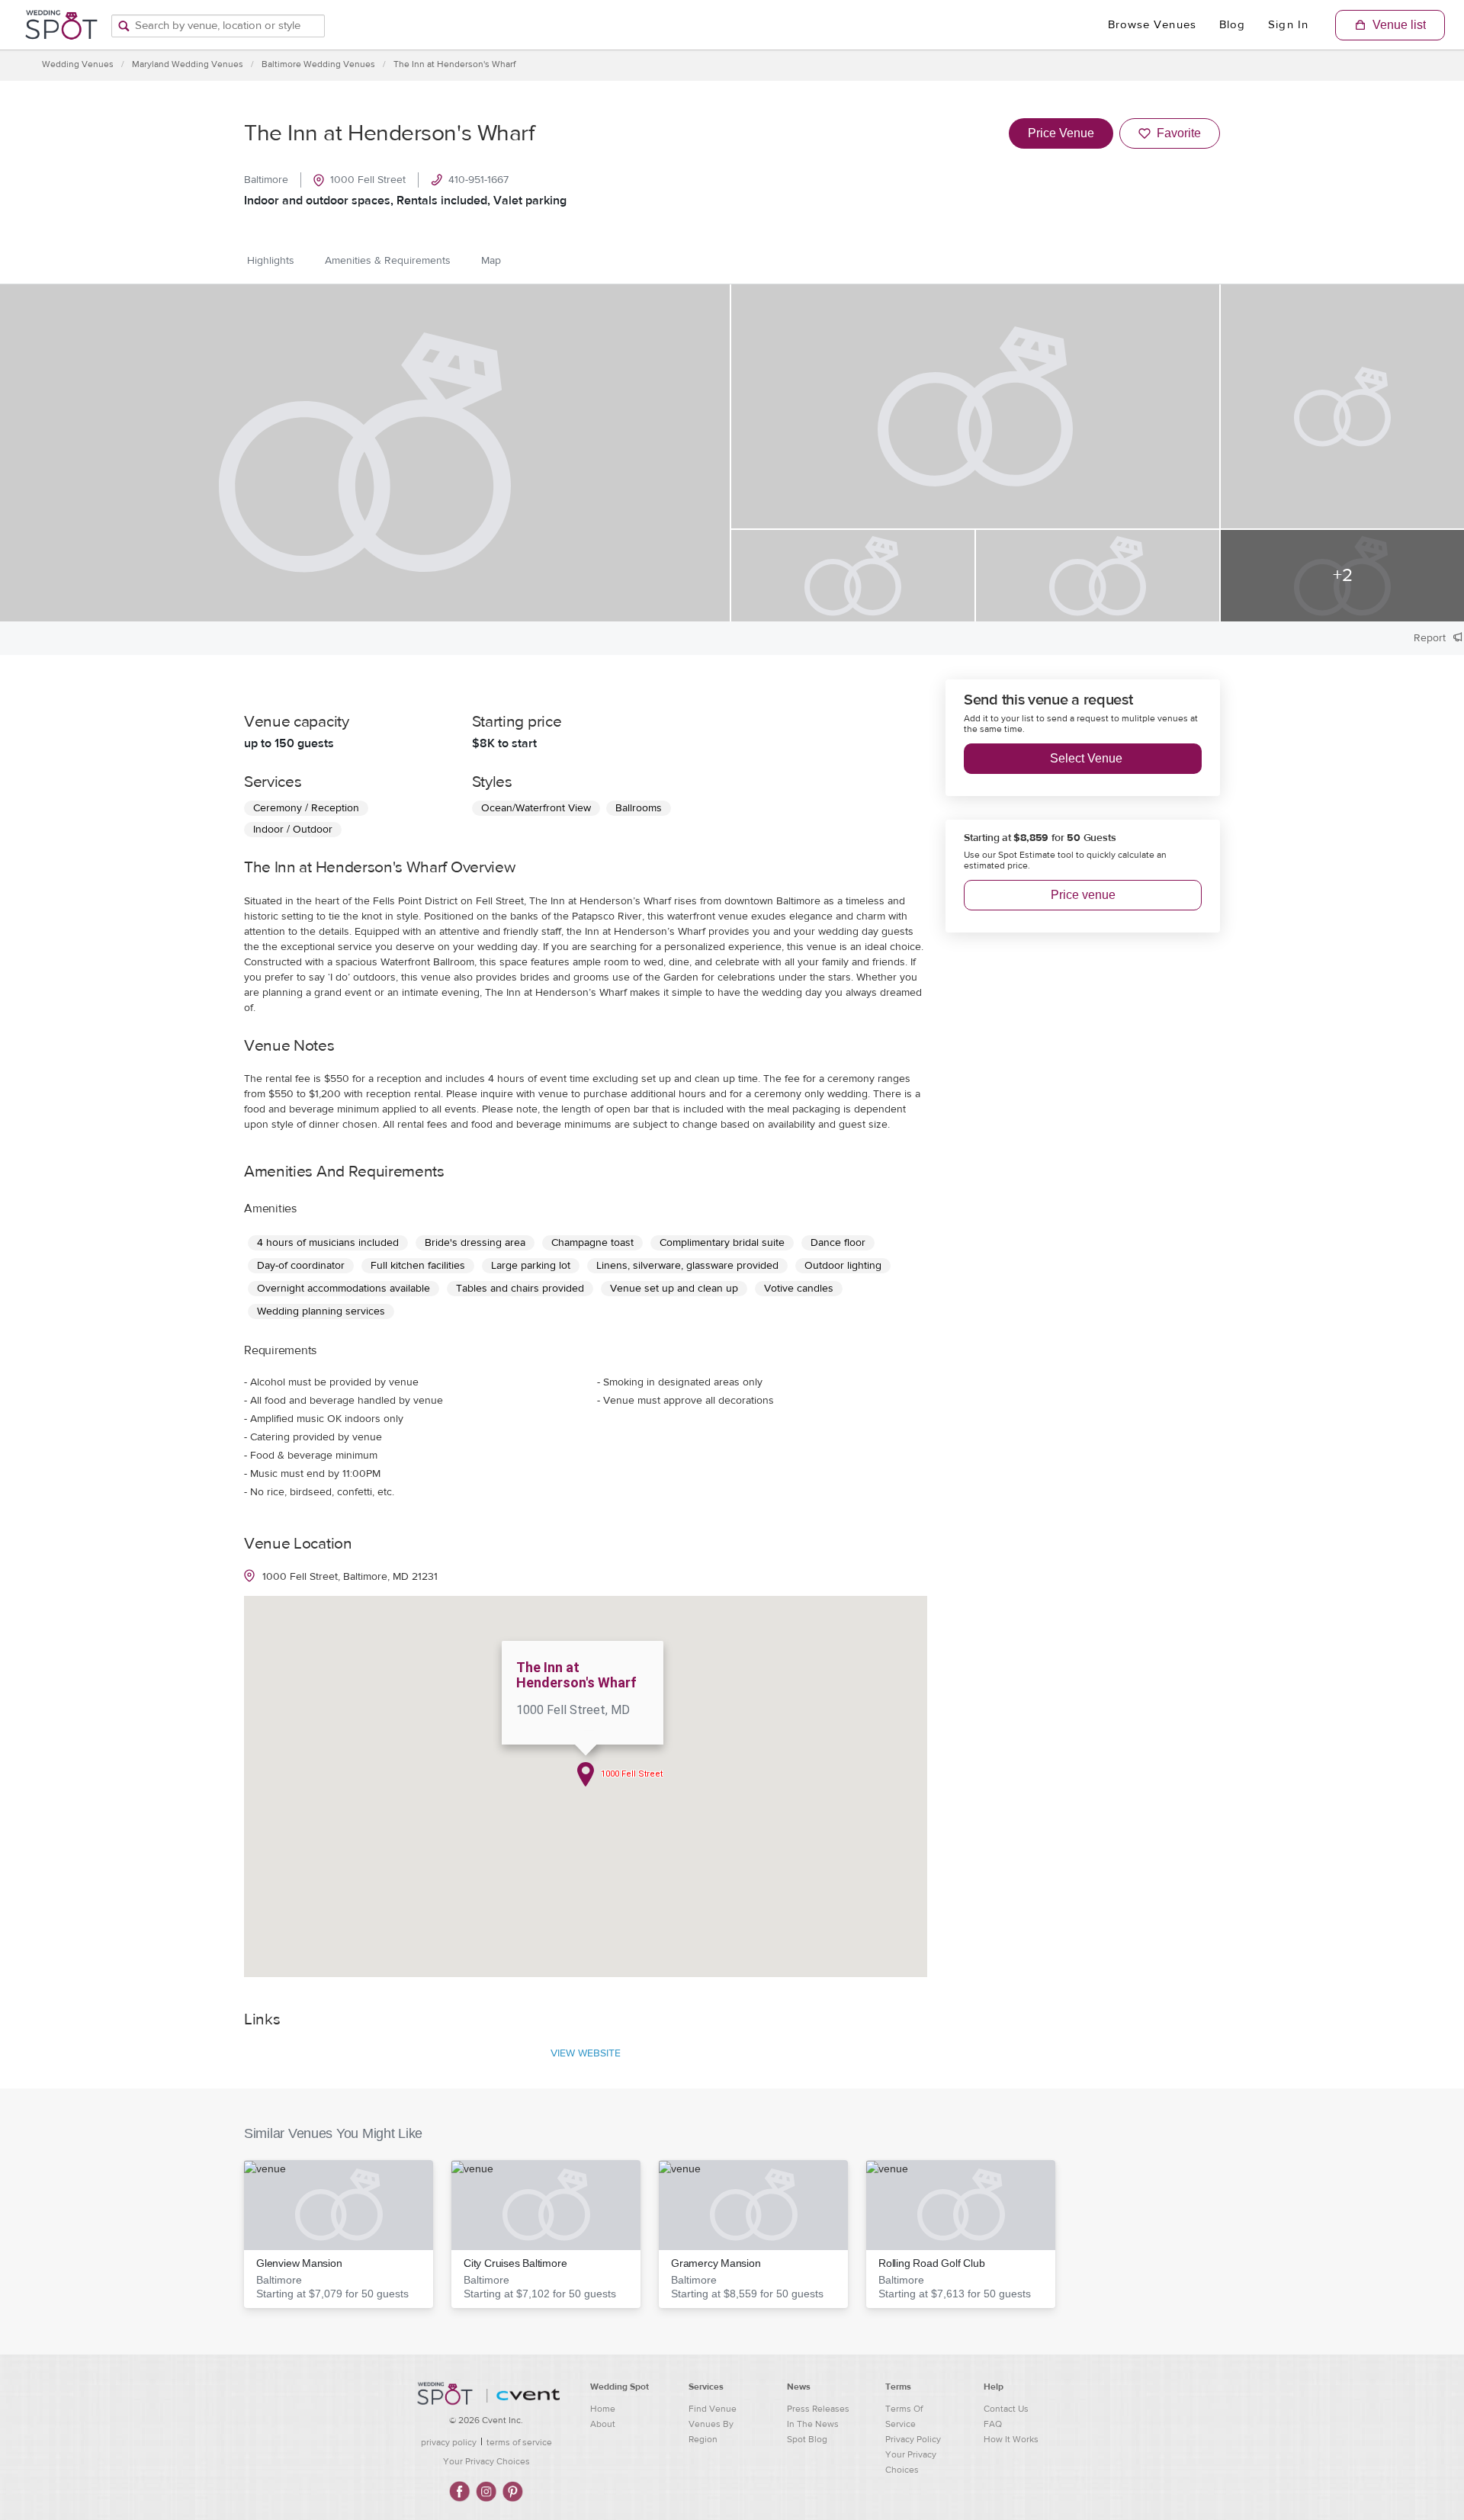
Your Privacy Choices (486, 2461)
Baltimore (266, 180)
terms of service (519, 2442)
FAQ (993, 2424)
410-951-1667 (478, 180)
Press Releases (818, 2409)
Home (603, 2409)
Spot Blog (807, 2439)
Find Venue (713, 2409)
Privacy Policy (913, 2439)
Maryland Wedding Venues (188, 64)
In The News (813, 2424)
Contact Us (1006, 2409)
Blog (1232, 25)
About (603, 2424)
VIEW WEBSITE (586, 2053)
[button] (339, 2234)
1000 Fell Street (368, 180)
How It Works (1011, 2439)
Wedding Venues (78, 64)
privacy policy (449, 2442)
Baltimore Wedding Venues (318, 64)
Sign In (1288, 25)
